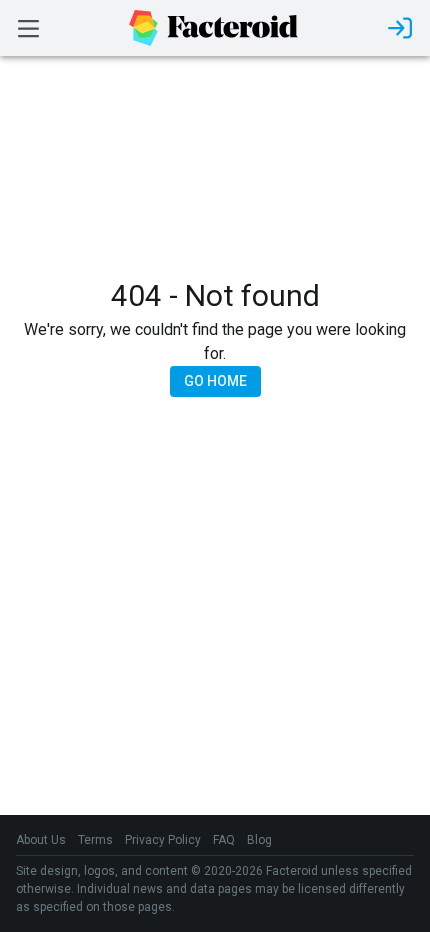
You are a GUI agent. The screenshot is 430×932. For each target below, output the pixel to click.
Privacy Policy (163, 840)
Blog (259, 840)
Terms (95, 840)
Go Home (215, 381)
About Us (41, 840)
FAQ (224, 840)
